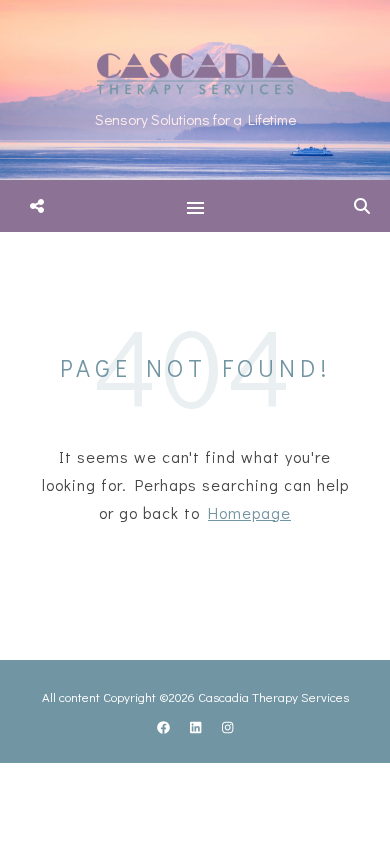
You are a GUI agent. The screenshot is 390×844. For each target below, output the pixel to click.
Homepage (249, 512)
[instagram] (227, 726)
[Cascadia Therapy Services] (195, 90)
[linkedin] (197, 726)
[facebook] (165, 726)
